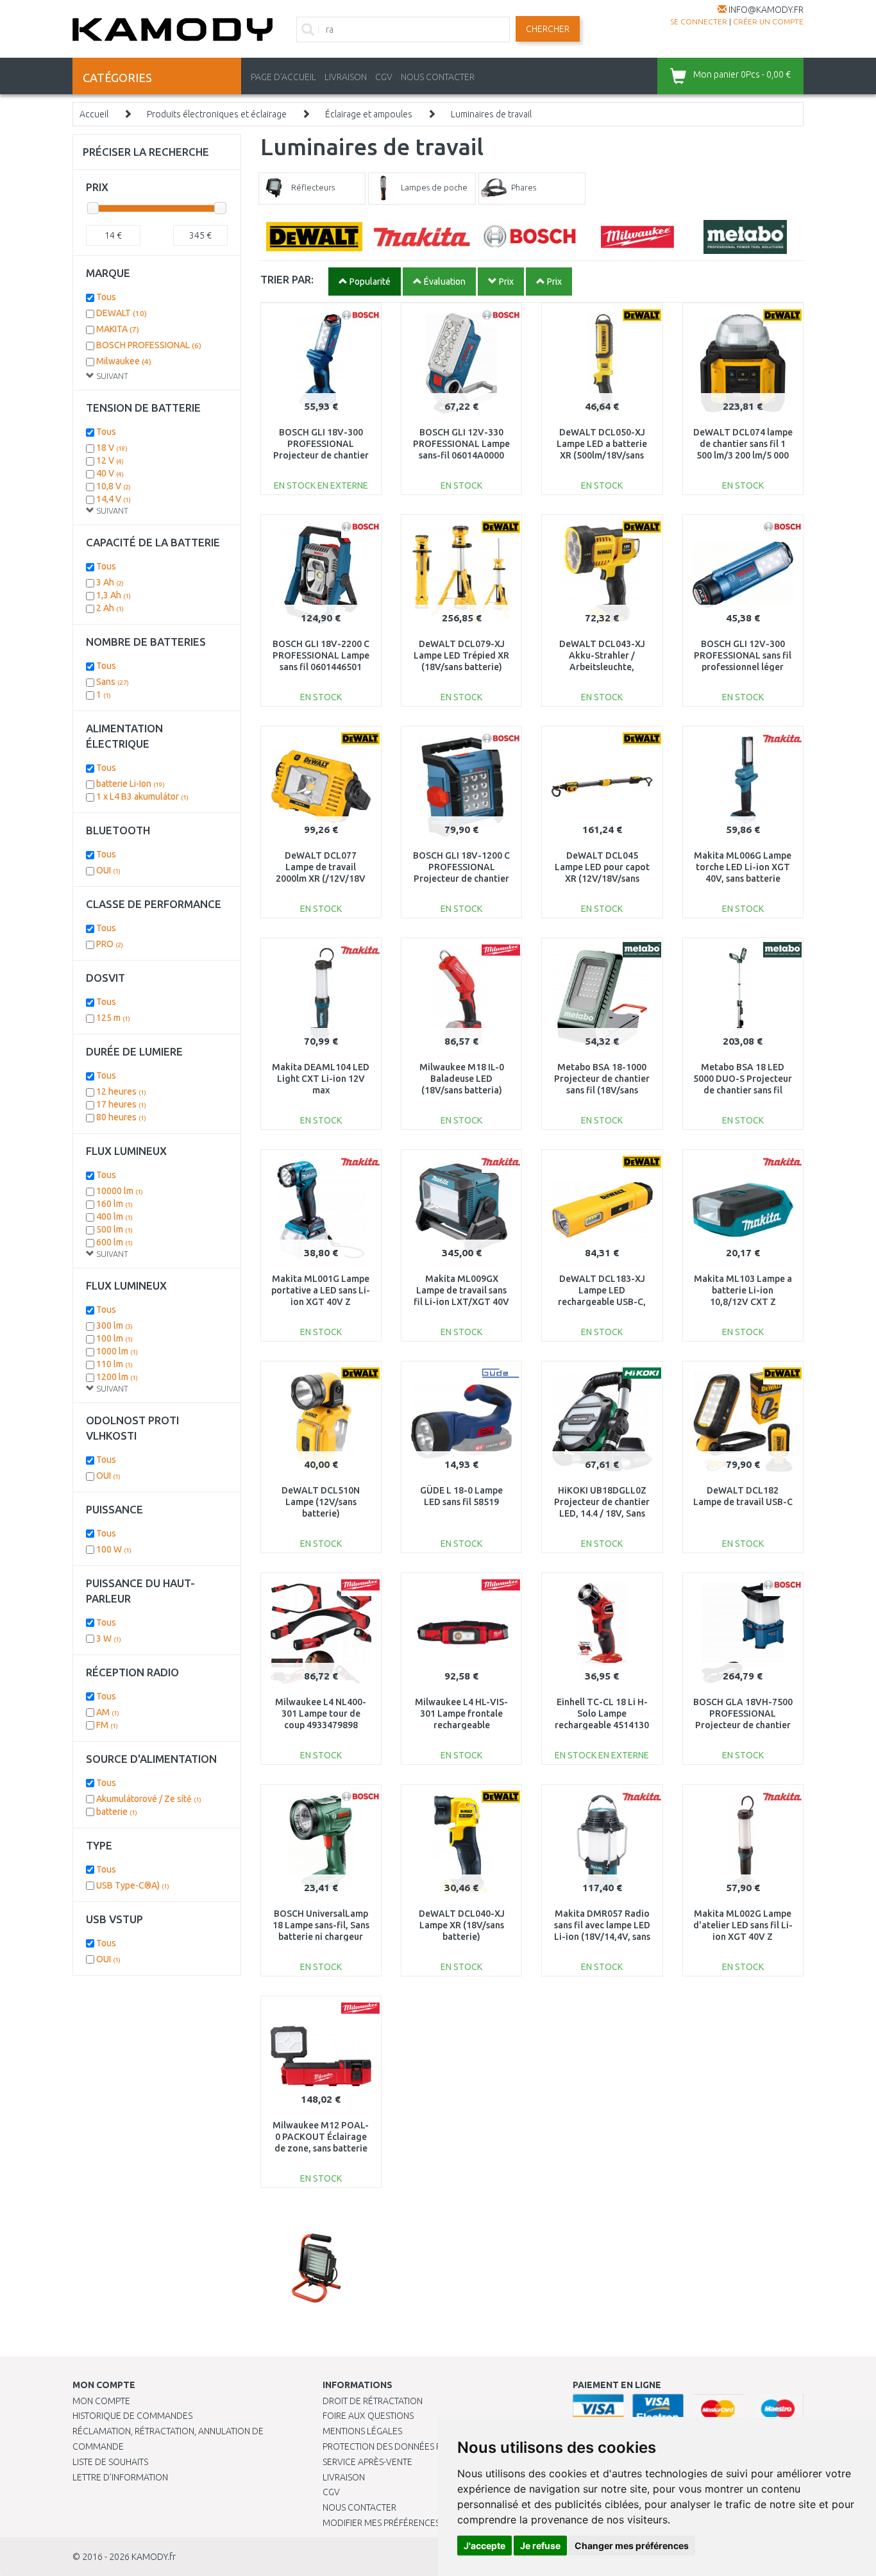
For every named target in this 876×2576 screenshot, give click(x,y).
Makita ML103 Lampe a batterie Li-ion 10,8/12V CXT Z (743, 1290)
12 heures (121, 1091)
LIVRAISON (346, 77)
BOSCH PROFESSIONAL (149, 345)
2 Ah (110, 608)
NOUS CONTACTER (438, 77)
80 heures (121, 1117)
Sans (113, 682)
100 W (114, 1549)
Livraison (344, 2477)
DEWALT (122, 313)
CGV (384, 77)
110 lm (114, 1364)
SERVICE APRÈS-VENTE (367, 2462)
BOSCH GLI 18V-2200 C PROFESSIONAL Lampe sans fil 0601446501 (321, 655)
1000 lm (117, 1351)
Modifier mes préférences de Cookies (407, 2523)
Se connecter (699, 21)
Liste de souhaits (110, 2462)
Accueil (94, 114)
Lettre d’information (120, 2477)
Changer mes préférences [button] (632, 2546)
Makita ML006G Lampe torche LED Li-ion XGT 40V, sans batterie (743, 867)
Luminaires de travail (491, 114)
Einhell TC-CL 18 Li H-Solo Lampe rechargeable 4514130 (602, 1713)
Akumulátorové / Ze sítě (149, 1799)
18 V (112, 448)
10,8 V (114, 486)
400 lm (114, 1216)
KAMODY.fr (154, 2557)
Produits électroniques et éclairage (217, 114)
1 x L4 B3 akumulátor (142, 796)
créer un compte (768, 21)
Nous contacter (359, 2507)
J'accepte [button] (484, 2546)
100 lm (114, 1338)
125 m (113, 1018)
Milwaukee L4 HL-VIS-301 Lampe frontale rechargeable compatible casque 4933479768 (461, 1725)
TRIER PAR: (287, 279)
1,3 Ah (114, 595)
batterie (117, 1812)
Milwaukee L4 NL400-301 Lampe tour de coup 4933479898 (321, 1713)
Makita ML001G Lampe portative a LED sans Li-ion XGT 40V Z (321, 1290)
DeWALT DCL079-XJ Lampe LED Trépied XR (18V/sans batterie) (461, 655)
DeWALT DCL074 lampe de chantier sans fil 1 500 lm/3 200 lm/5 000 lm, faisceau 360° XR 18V (743, 456)
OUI (108, 870)
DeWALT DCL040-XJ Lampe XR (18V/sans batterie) (462, 1925)
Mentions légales (362, 2431)
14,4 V (114, 499)
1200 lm (117, 1377)
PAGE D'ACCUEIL (283, 77)
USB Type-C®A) (133, 1885)
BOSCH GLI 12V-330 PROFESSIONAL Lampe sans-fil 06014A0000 (461, 444)
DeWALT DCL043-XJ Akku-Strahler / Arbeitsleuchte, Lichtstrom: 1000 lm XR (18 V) (602, 667)
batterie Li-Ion (131, 784)
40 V (110, 473)
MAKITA (118, 329)
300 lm (114, 1326)
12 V (110, 460)
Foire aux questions (368, 2416)
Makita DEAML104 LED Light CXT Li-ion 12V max (321, 1079)
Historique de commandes (132, 2416)
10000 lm (120, 1191)
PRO (110, 944)
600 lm (114, 1242)
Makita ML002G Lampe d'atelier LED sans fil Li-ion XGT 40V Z (743, 1925)
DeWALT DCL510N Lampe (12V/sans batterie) (321, 1502)
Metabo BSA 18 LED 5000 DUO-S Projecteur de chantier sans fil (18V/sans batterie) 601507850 (743, 1090)
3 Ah (110, 582)
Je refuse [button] (540, 2546)
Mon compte (101, 2401)
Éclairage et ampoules (369, 114)
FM (107, 1725)
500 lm (114, 1229)
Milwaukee (124, 361)
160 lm (114, 1204)
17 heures (121, 1104)
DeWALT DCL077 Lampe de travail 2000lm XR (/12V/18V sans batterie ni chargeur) (321, 879)
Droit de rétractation (373, 2401)
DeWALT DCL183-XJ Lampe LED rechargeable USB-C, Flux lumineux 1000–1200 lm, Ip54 (602, 1302)
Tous (106, 297)
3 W (109, 1638)
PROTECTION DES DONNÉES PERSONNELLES (410, 2446)
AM (108, 1712)
